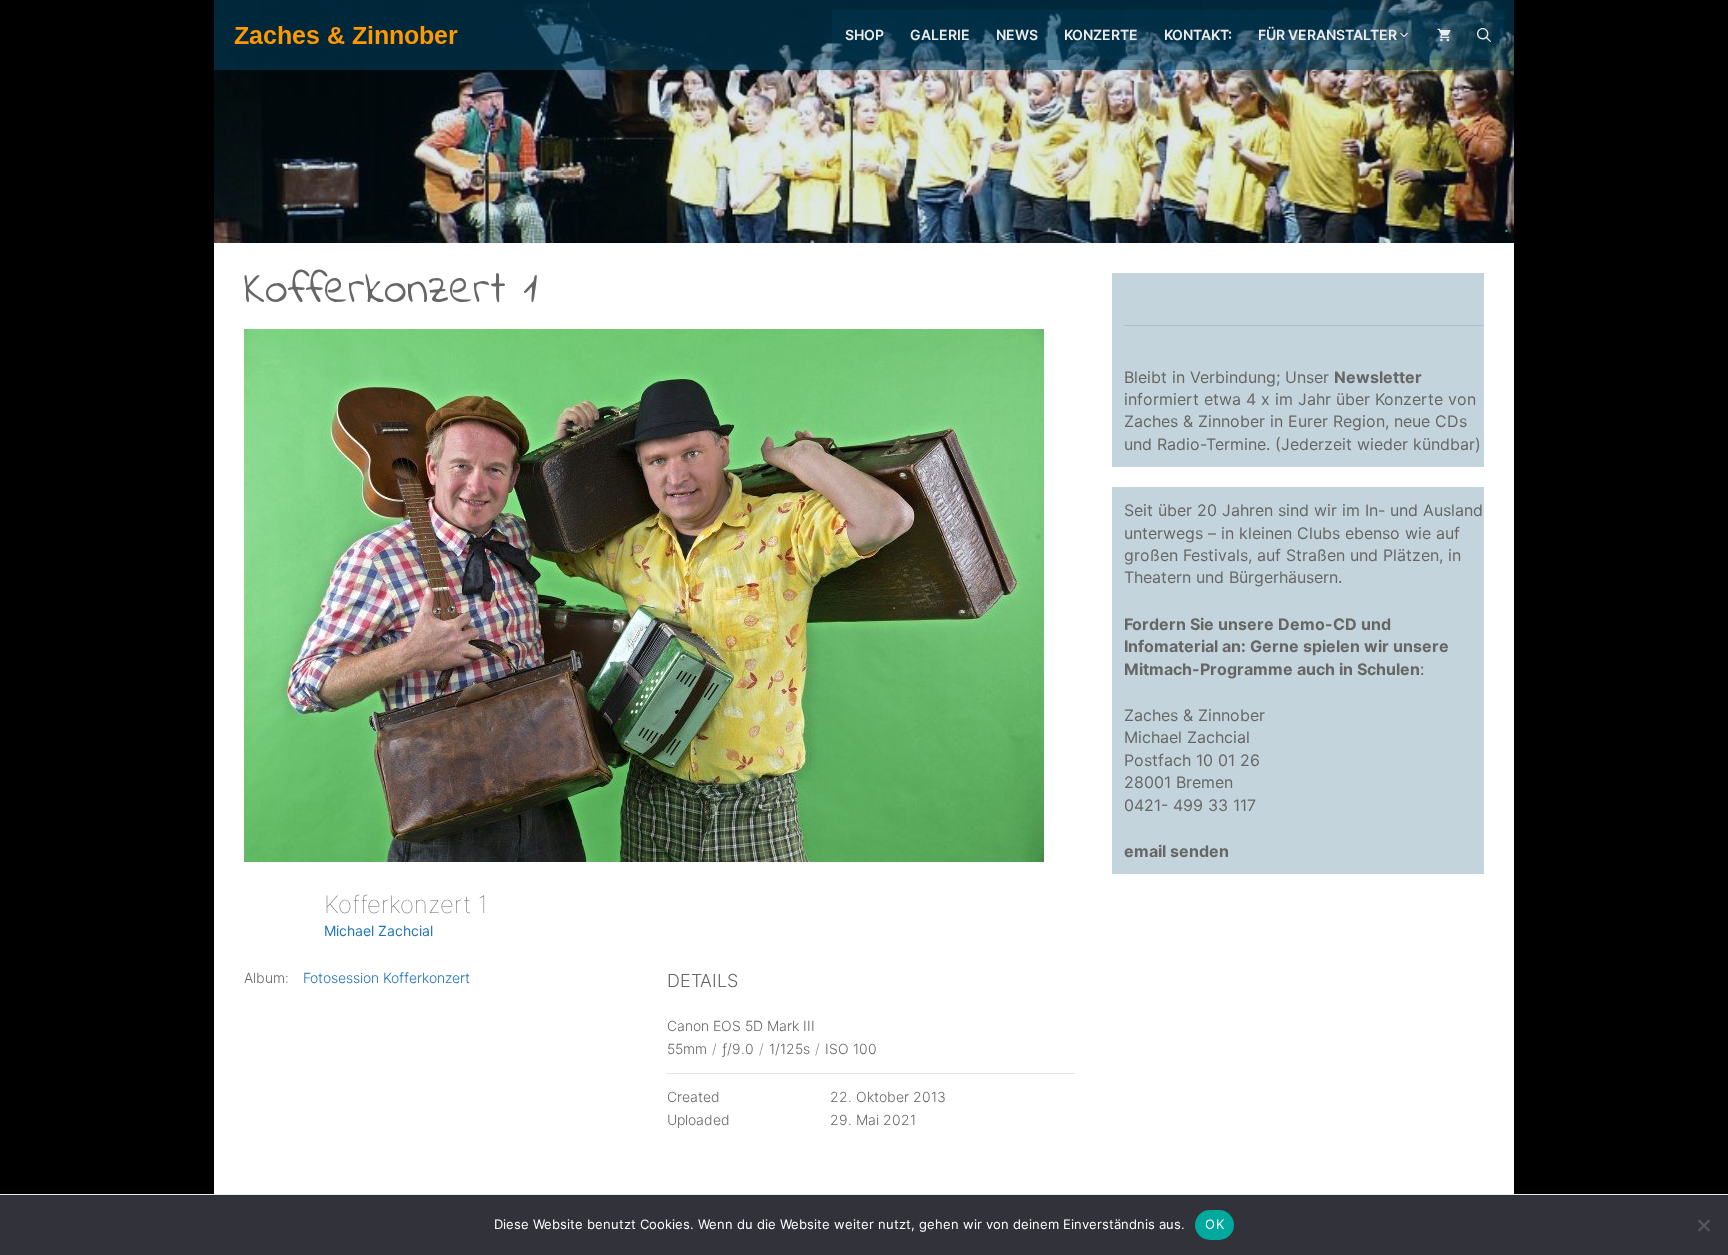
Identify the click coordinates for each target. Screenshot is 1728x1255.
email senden (1176, 851)
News (1017, 34)
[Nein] (1703, 1225)
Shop (864, 34)
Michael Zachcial (378, 930)
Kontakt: (1198, 34)
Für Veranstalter (1327, 34)
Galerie (940, 34)
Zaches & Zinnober (346, 35)
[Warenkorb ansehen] (1444, 35)
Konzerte (1101, 34)
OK (1214, 1224)
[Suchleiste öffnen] (1484, 35)
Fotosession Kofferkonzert (386, 977)
